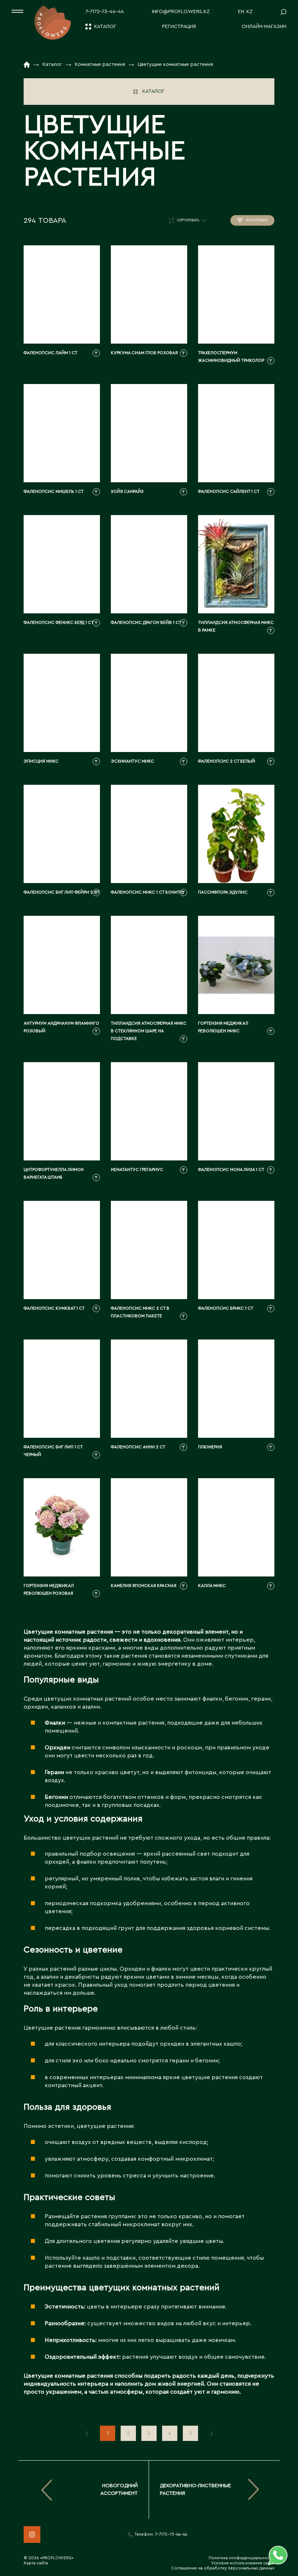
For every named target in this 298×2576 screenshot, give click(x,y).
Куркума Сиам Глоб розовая (144, 353)
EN (241, 12)
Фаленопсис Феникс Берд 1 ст (59, 622)
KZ (249, 12)
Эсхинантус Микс (132, 761)
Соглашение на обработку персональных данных (223, 2568)
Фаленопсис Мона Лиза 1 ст (231, 1170)
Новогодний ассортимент (119, 2490)
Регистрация (179, 27)
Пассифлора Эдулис (223, 892)
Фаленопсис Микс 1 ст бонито (147, 892)
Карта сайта (36, 2563)
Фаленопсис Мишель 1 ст (54, 491)
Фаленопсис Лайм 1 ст (51, 353)
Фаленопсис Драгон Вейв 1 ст (146, 622)
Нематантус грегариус (137, 1170)
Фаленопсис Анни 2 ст (138, 1447)
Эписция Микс (41, 761)
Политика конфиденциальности (241, 2558)
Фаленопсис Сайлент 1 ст (229, 491)
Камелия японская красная (144, 1586)
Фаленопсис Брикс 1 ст (226, 1308)
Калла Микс (212, 1586)
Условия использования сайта (243, 2563)
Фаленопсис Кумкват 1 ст (54, 1308)
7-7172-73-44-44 (105, 12)
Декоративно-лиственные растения (196, 2490)
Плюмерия (210, 1447)
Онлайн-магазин (264, 27)
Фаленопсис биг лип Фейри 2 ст (62, 892)
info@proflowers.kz (181, 12)
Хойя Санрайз (127, 491)
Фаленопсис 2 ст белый (227, 761)
